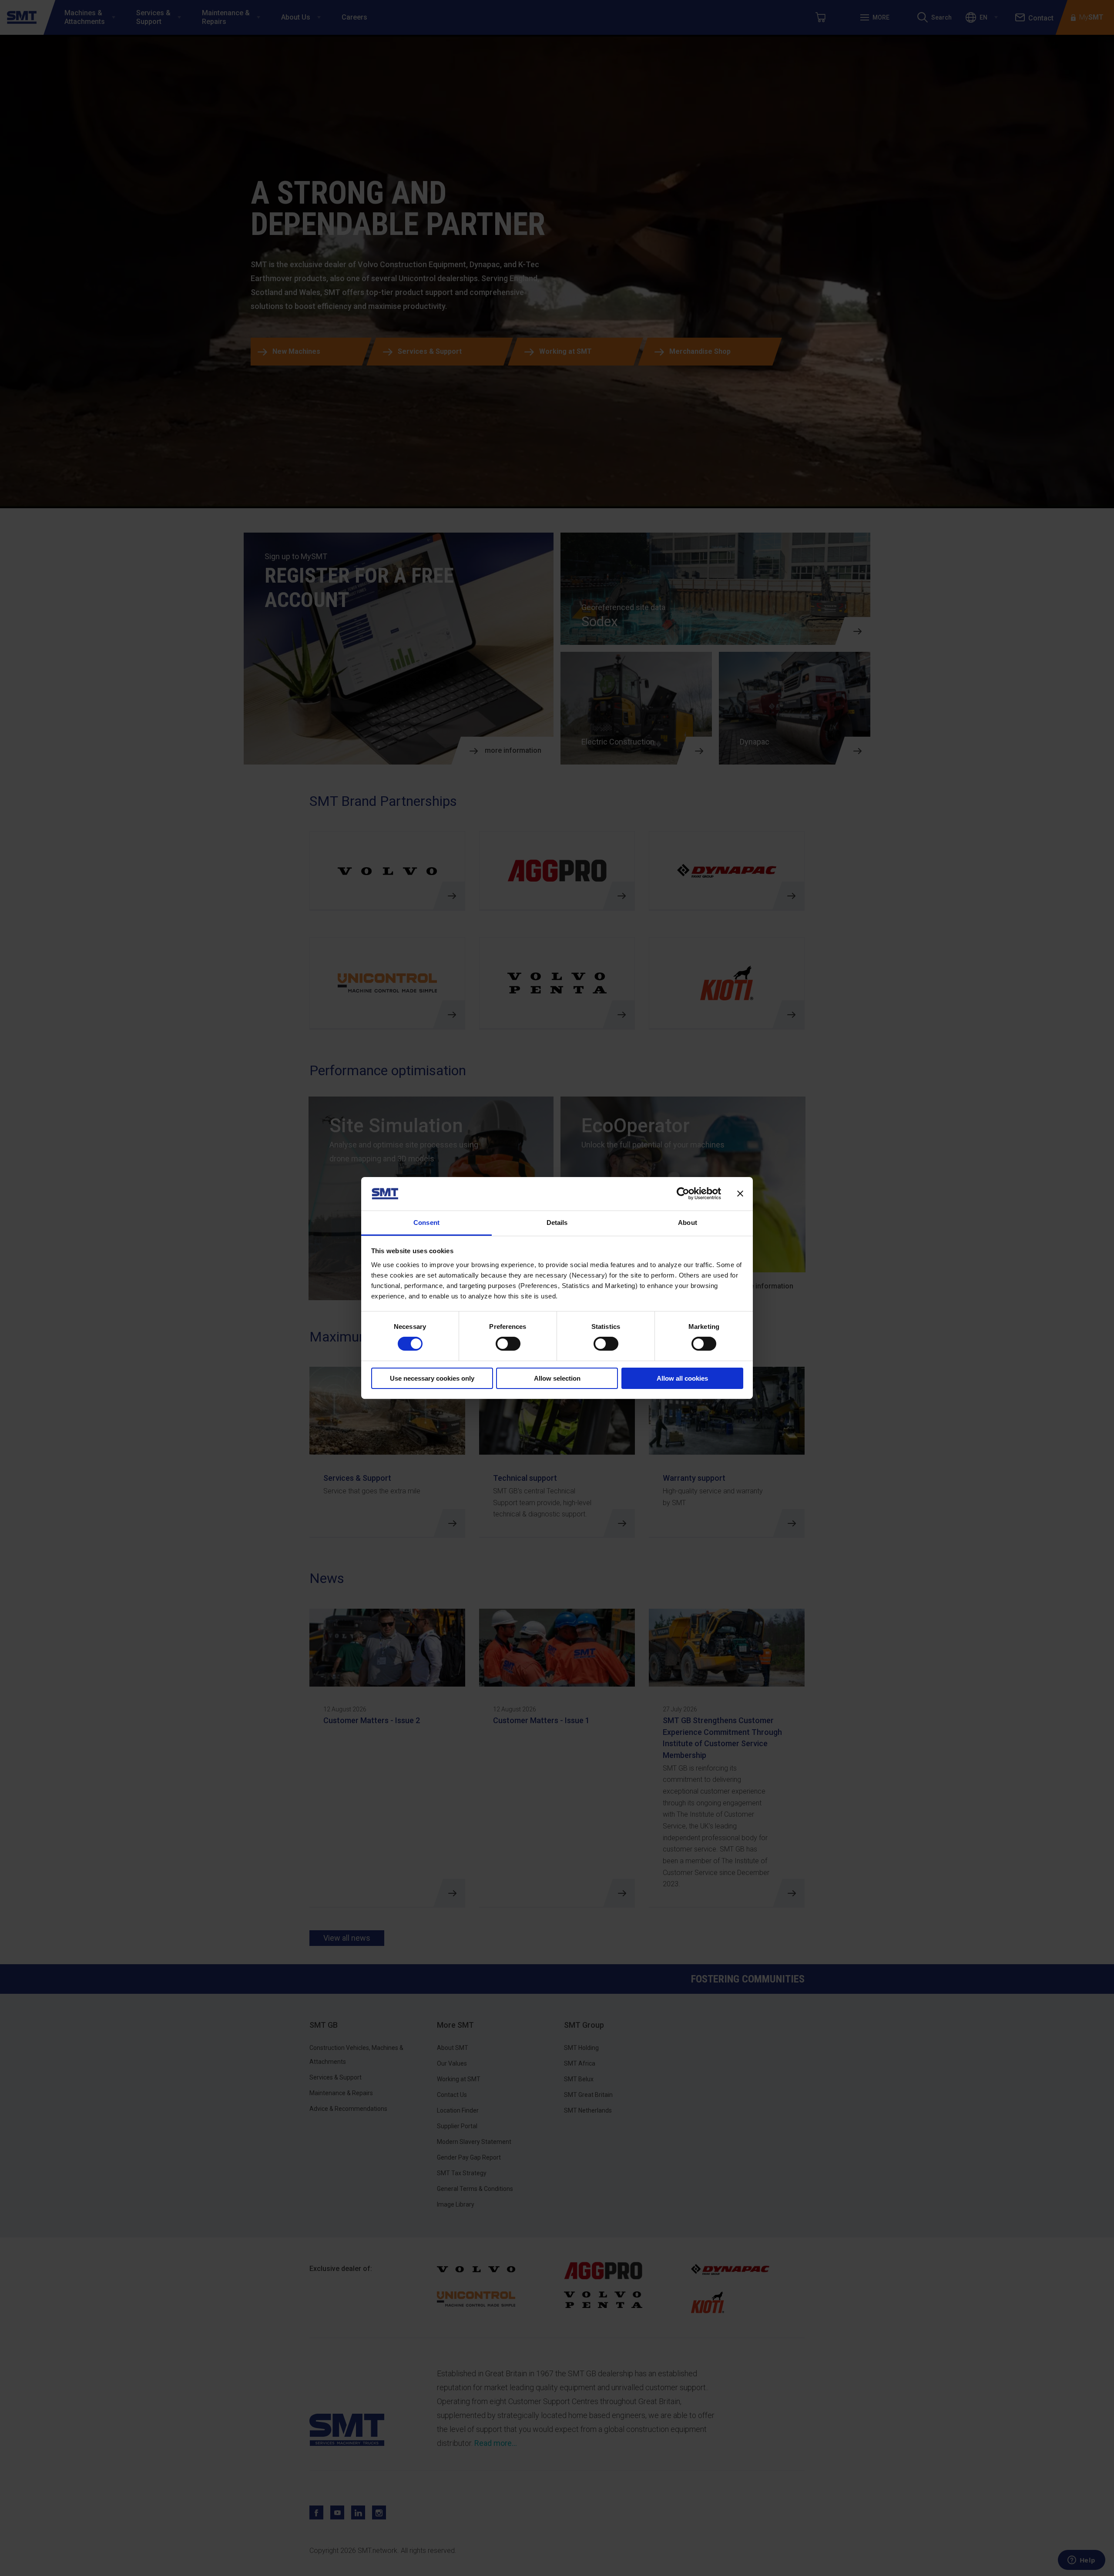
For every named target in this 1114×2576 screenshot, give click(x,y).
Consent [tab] (426, 1223)
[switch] (508, 1344)
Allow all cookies (682, 1378)
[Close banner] (740, 1194)
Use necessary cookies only (432, 1378)
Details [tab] (557, 1223)
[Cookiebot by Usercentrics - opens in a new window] (683, 1194)
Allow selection (557, 1378)
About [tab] (688, 1223)
